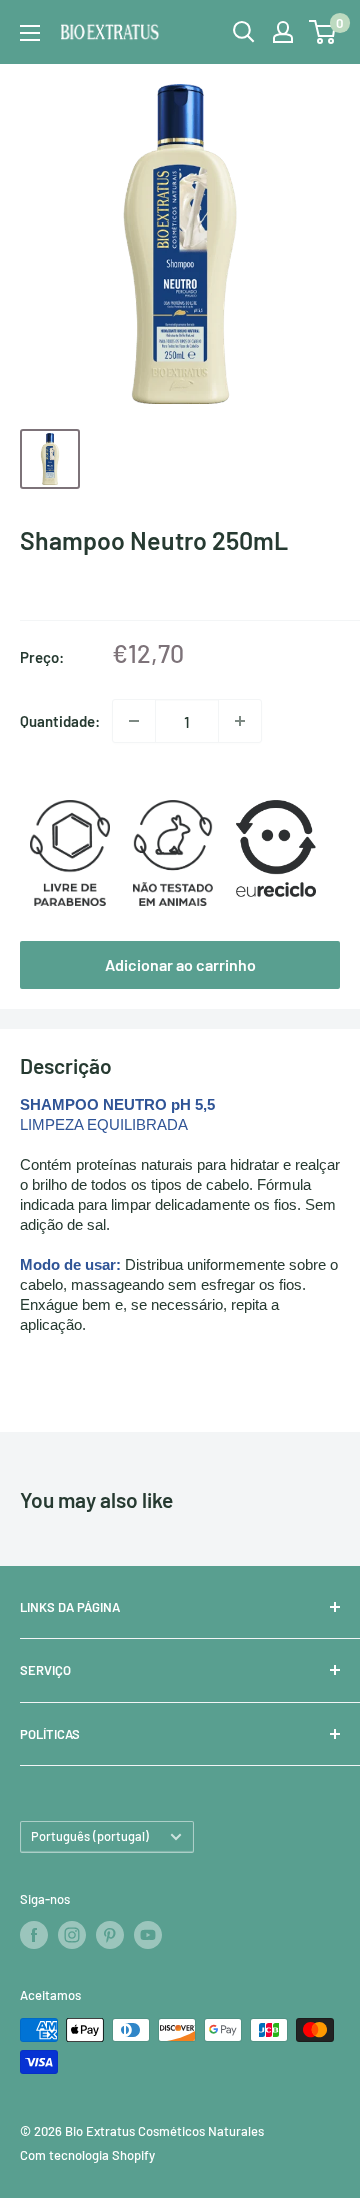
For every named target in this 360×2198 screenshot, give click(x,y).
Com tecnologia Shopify (87, 2155)
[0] (323, 32)
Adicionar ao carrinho (180, 964)
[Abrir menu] (30, 33)
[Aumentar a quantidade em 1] (240, 721)
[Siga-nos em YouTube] (148, 1935)
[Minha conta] (283, 32)
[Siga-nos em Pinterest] (110, 1935)
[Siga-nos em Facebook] (34, 1935)
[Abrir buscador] (244, 32)
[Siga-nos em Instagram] (72, 1935)
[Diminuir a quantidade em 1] (134, 721)
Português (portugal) (90, 1836)
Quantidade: (60, 721)
